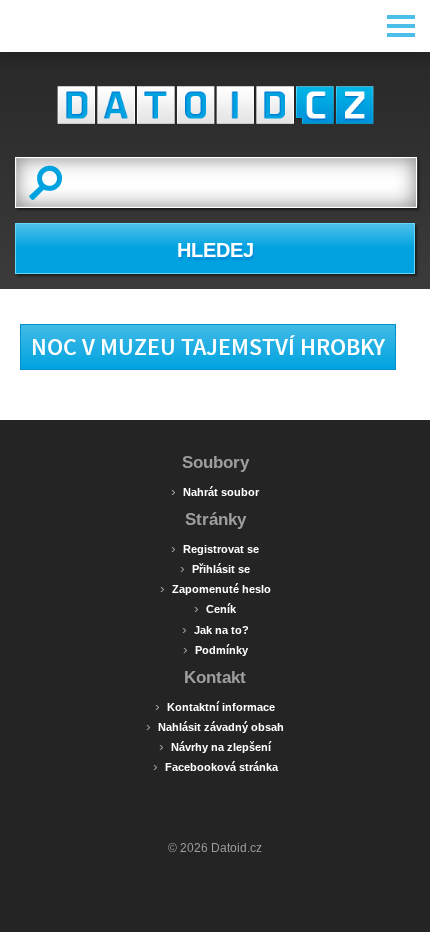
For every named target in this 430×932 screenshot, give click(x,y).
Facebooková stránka (215, 766)
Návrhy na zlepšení (215, 746)
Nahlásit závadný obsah (215, 726)
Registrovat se (215, 548)
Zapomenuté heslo (215, 588)
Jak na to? (215, 629)
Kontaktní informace (215, 706)
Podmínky (215, 649)
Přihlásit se (215, 568)
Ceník (215, 608)
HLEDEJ (215, 250)
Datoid (215, 105)
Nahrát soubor (215, 491)
